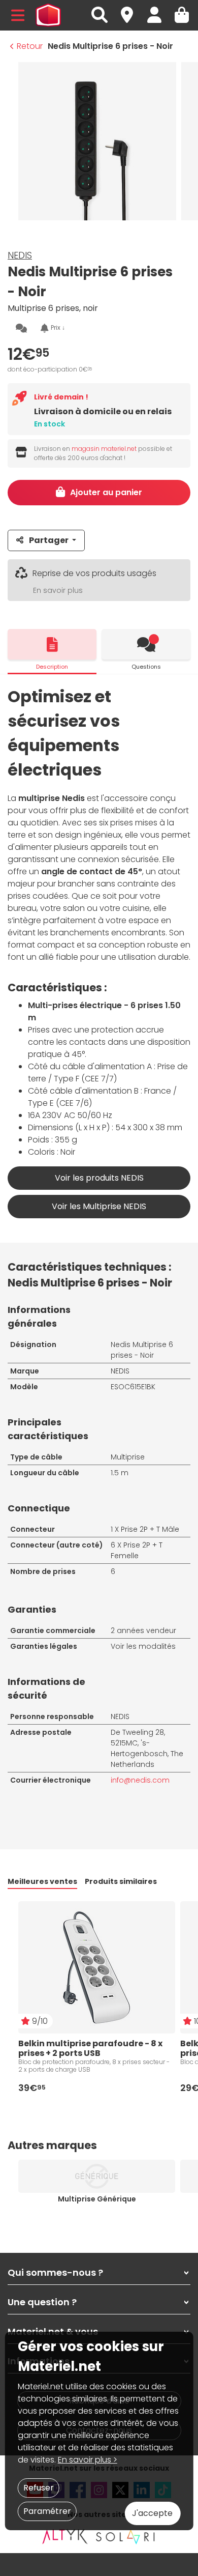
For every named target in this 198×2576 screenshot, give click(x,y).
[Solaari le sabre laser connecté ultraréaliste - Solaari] (126, 2536)
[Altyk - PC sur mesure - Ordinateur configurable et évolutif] (65, 2536)
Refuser (39, 2488)
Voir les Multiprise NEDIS (99, 1206)
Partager (49, 540)
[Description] (52, 644)
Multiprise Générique (97, 2199)
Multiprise (128, 1457)
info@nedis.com (140, 1780)
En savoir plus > (88, 2460)
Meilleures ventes (42, 1881)
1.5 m (120, 1473)
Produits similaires (121, 1881)
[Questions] (146, 644)
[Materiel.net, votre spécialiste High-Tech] (48, 15)
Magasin (131, 9)
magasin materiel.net (104, 449)
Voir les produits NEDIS (99, 1178)
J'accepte (152, 2513)
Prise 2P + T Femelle (137, 1550)
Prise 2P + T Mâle (150, 1529)
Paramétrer (47, 2511)
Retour (30, 46)
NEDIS (20, 255)
